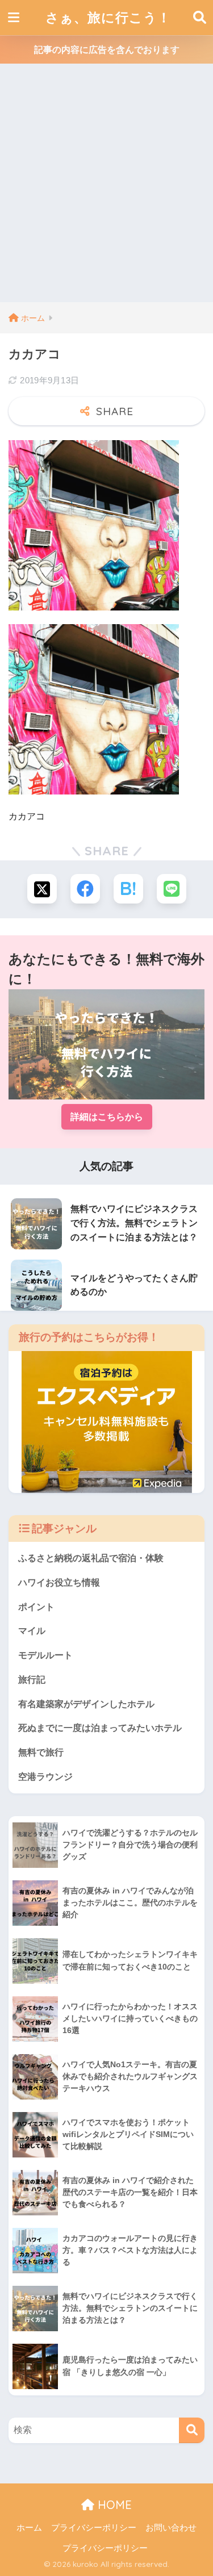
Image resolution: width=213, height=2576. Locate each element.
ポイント (36, 1607)
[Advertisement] (106, 190)
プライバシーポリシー (94, 2528)
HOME (113, 2505)
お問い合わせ (171, 2528)
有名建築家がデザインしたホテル (86, 1704)
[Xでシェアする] (42, 889)
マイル (32, 1631)
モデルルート (45, 1655)
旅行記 (32, 1680)
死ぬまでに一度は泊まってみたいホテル (100, 1728)
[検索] (192, 2430)
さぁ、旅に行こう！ (108, 17)
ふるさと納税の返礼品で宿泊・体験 (91, 1558)
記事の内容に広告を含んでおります (107, 50)
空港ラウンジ (45, 1777)
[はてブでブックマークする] (128, 889)
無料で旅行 (41, 1752)
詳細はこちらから (107, 1117)
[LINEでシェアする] (172, 889)
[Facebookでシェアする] (85, 889)
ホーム (29, 2528)
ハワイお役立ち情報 (59, 1582)
